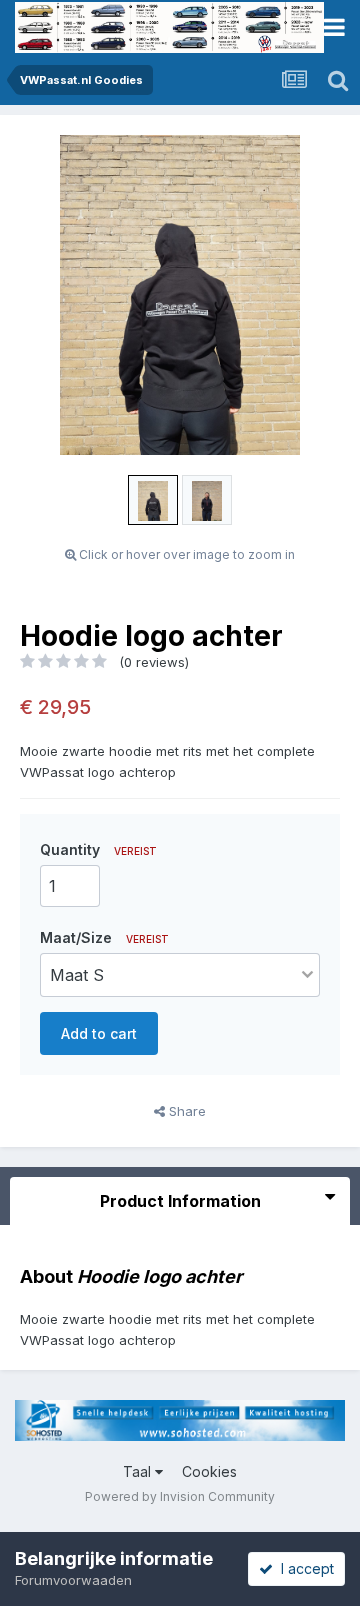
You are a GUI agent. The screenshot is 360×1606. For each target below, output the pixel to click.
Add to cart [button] (99, 1033)
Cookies (209, 1471)
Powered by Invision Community (180, 1496)
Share (185, 1111)
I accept (303, 1568)
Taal (139, 1471)
